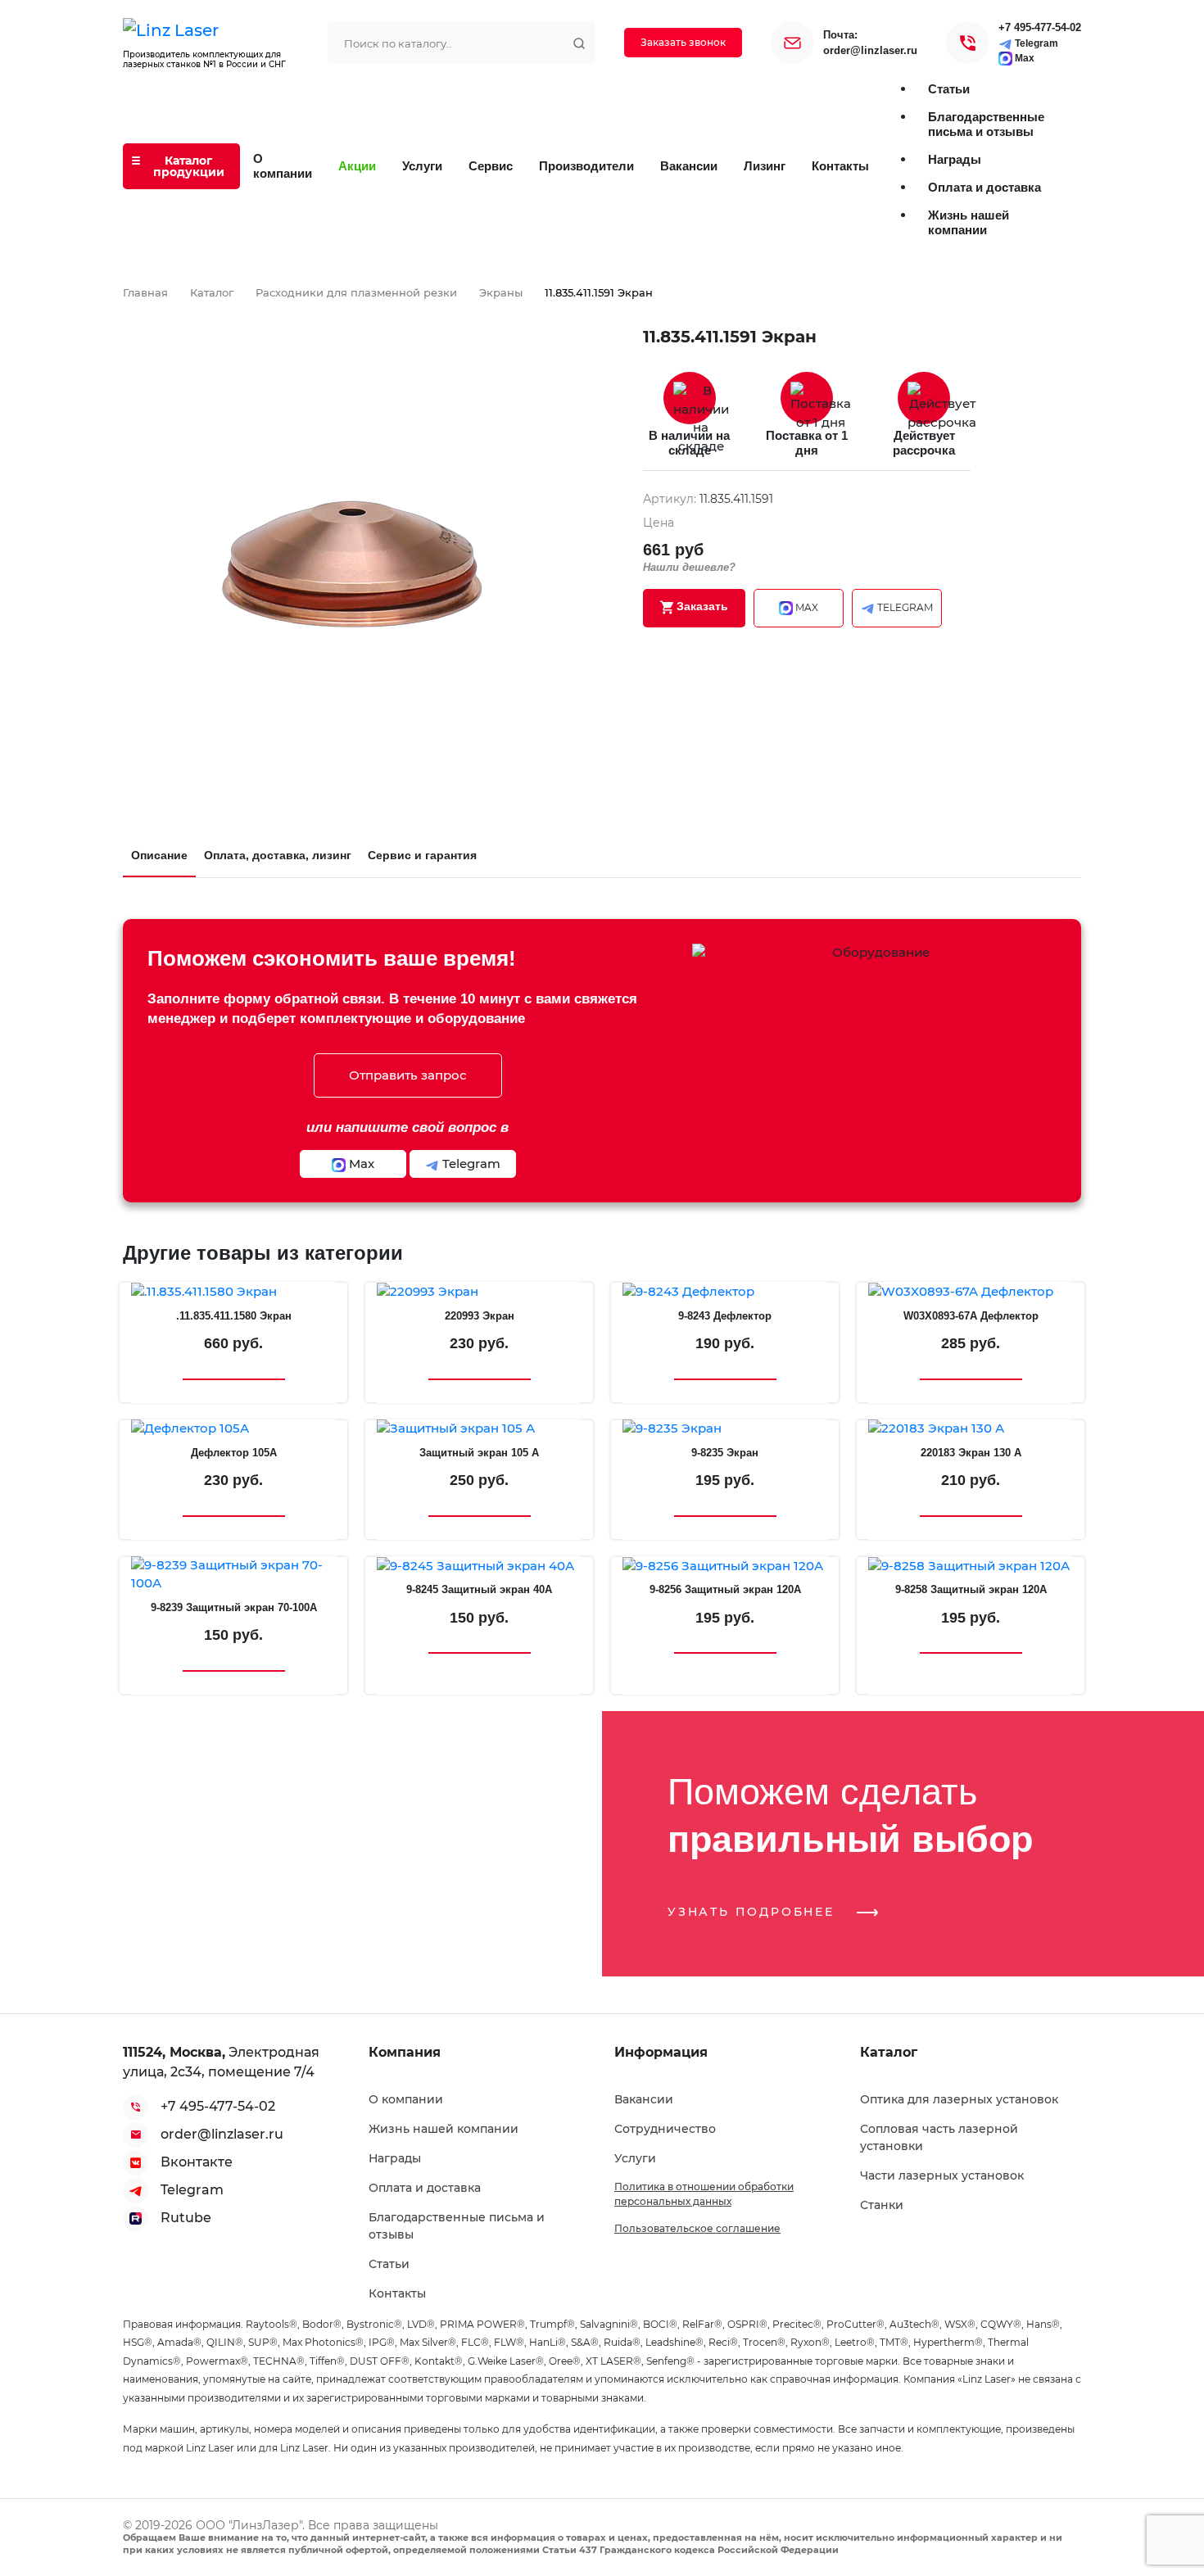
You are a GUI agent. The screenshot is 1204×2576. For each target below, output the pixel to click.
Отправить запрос (408, 1075)
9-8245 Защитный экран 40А (479, 1589)
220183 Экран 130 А (971, 1453)
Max (1023, 58)
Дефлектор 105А (234, 1453)
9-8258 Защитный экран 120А (971, 1589)
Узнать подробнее (754, 1912)
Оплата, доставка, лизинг (278, 855)
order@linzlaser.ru (870, 50)
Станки (882, 2205)
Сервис (491, 166)
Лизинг (765, 166)
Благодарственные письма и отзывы (457, 2226)
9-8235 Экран (725, 1453)
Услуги (422, 166)
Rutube (186, 2218)
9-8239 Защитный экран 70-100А (234, 1607)
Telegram (1035, 43)
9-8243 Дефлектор (725, 1316)
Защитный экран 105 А (479, 1453)
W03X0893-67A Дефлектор (971, 1316)
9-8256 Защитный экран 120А (725, 1589)
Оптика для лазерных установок (959, 2099)
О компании (283, 166)
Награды (395, 2158)
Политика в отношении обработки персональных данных (704, 2194)
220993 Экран (480, 1316)
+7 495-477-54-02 (1040, 27)
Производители (586, 166)
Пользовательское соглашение (697, 2228)
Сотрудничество (665, 2129)
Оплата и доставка (425, 2188)
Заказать (701, 606)
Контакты (840, 166)
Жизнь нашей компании (444, 2129)
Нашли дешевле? (689, 567)
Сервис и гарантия (422, 855)
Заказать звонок (683, 42)
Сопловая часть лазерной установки (939, 2137)
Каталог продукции (189, 166)
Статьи (389, 2264)
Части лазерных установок (942, 2175)
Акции (357, 166)
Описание (159, 855)
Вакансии (689, 166)
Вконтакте (197, 2162)
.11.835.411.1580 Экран (234, 1316)
